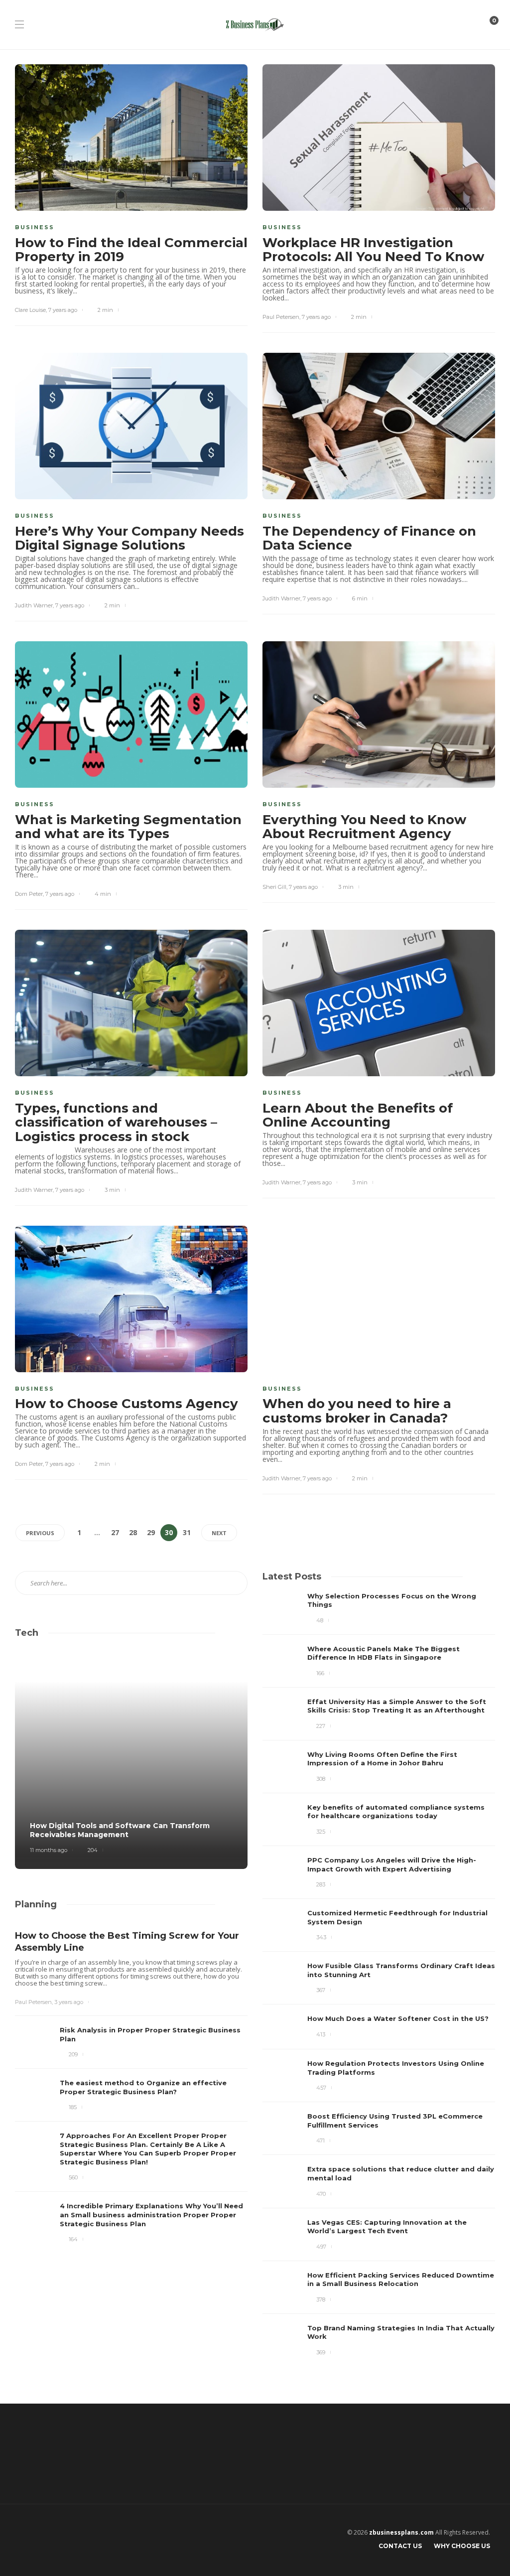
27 (115, 1532)
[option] (379, 1975)
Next (219, 1533)
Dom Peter (29, 894)
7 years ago (63, 310)
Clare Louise (30, 310)
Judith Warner (34, 605)
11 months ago (49, 1850)
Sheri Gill (274, 887)
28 (133, 1532)
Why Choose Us (462, 2546)
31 (187, 1532)
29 (151, 1532)
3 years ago (69, 2002)
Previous (40, 1533)
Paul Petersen (281, 317)
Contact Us (400, 2546)
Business (35, 227)
